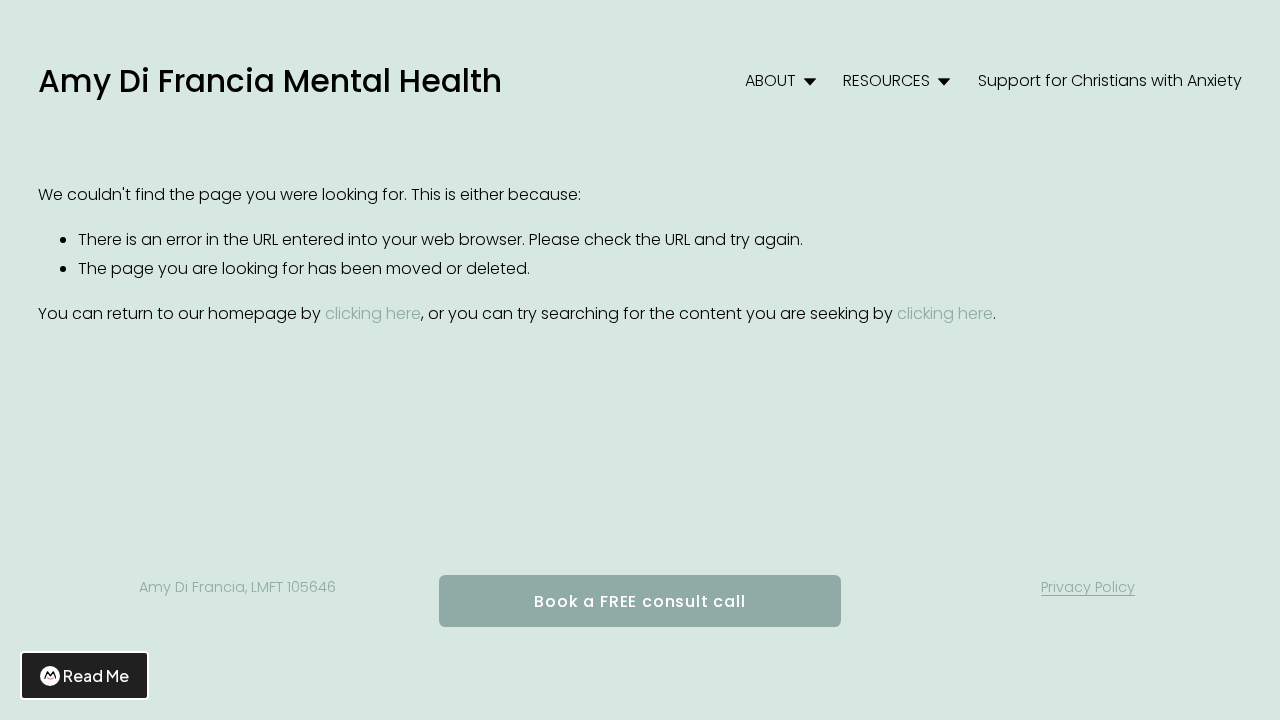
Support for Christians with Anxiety (1110, 80)
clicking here (373, 313)
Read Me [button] (96, 675)
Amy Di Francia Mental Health (270, 81)
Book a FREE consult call (639, 601)
